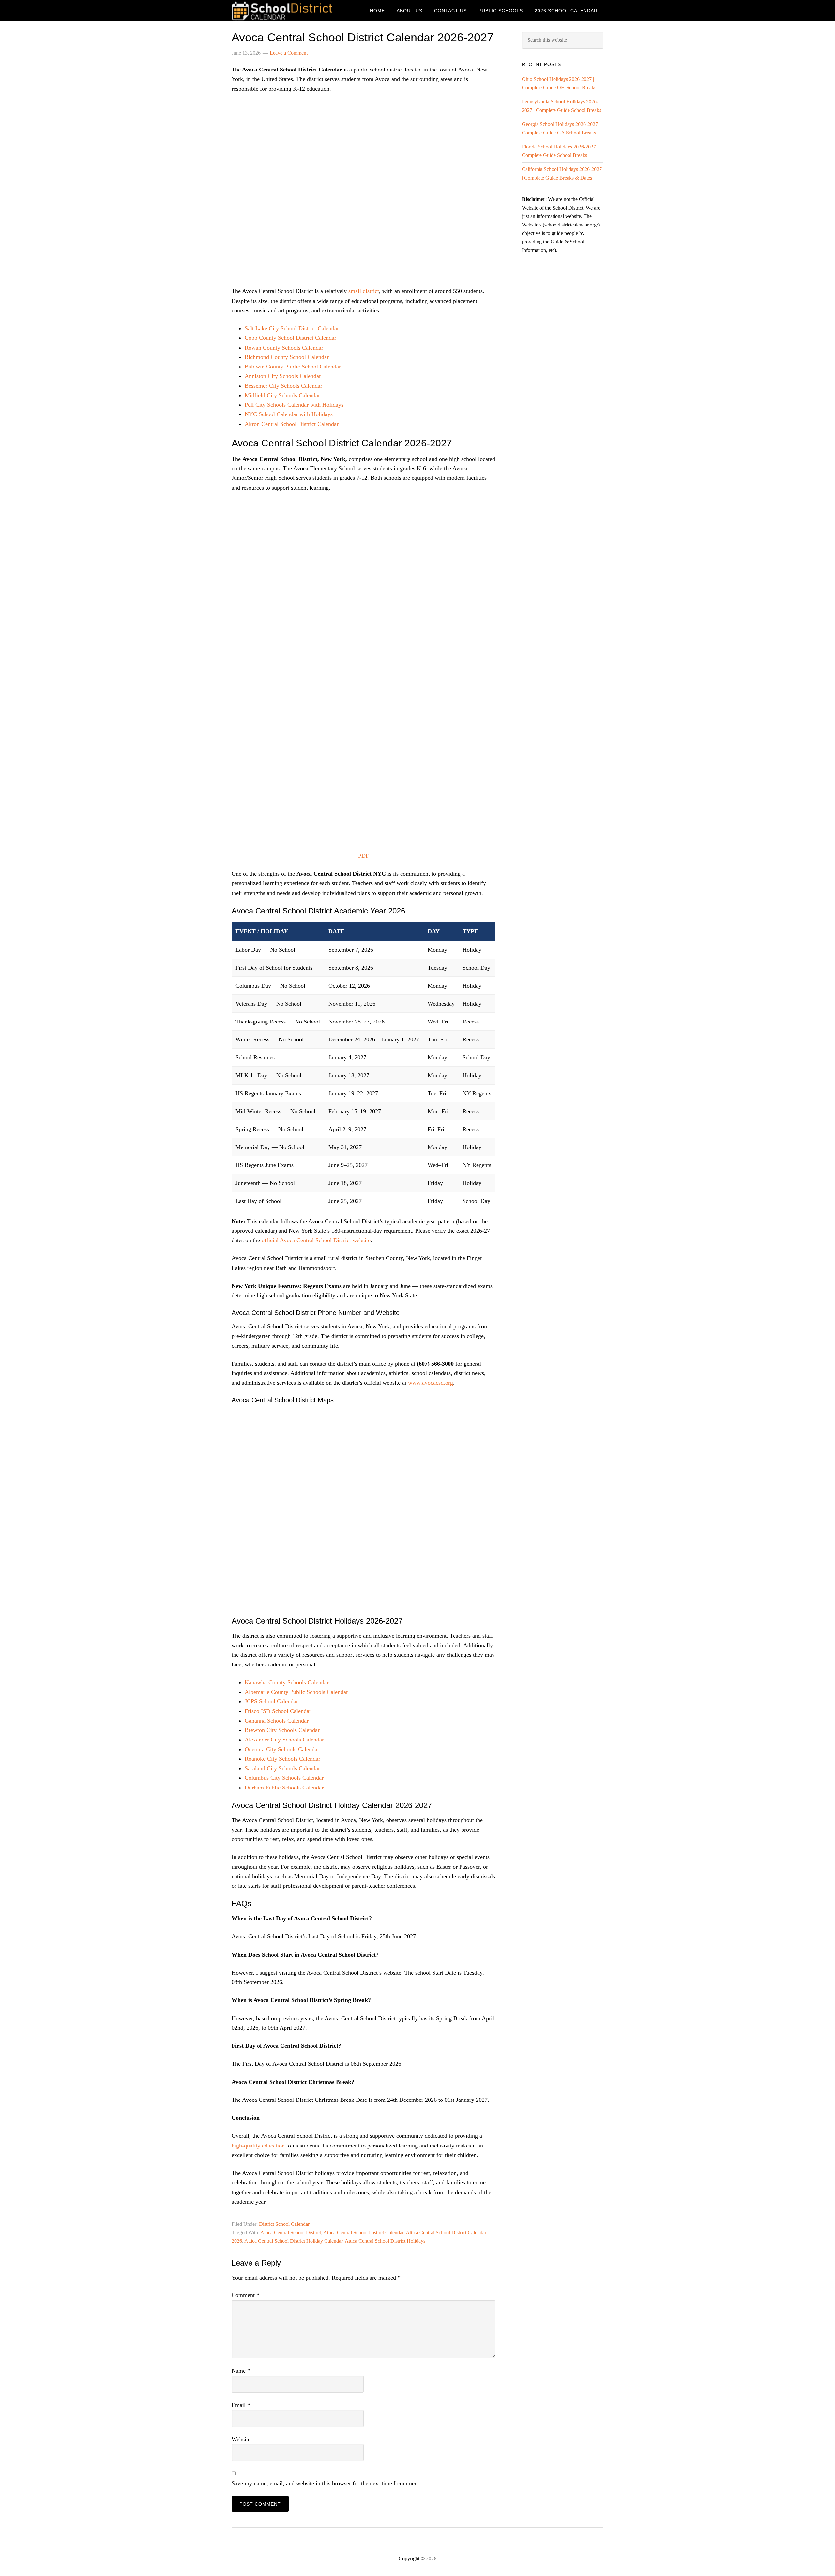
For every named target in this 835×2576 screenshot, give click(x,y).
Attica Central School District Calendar (363, 2233)
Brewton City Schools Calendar (282, 1730)
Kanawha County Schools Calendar (287, 1682)
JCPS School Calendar (271, 1701)
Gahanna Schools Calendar (277, 1721)
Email (241, 2405)
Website (241, 2439)
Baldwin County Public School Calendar (293, 367)
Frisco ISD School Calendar (278, 1711)
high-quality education (258, 2146)
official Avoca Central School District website (316, 1240)
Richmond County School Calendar (287, 357)
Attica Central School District (291, 2233)
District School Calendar (284, 2224)
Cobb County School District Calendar (290, 338)
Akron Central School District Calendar (292, 424)
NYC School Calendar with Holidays (289, 414)
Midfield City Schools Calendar (282, 395)
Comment (245, 2295)
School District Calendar (284, 11)
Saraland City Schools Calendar (282, 1768)
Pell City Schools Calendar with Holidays (294, 405)
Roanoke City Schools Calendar (282, 1759)
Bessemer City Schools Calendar (283, 386)
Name (241, 2371)
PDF (364, 856)
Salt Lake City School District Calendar (292, 328)
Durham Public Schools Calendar (284, 1788)
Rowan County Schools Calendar (284, 348)
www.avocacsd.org (431, 1383)
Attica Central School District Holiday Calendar (293, 2241)
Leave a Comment (289, 53)
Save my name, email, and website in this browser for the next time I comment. (326, 2483)
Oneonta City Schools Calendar (282, 1749)
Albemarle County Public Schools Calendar (296, 1692)
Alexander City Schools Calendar (284, 1740)
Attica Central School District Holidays (385, 2241)
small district (364, 291)
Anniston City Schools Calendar (283, 376)
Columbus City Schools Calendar (284, 1778)
